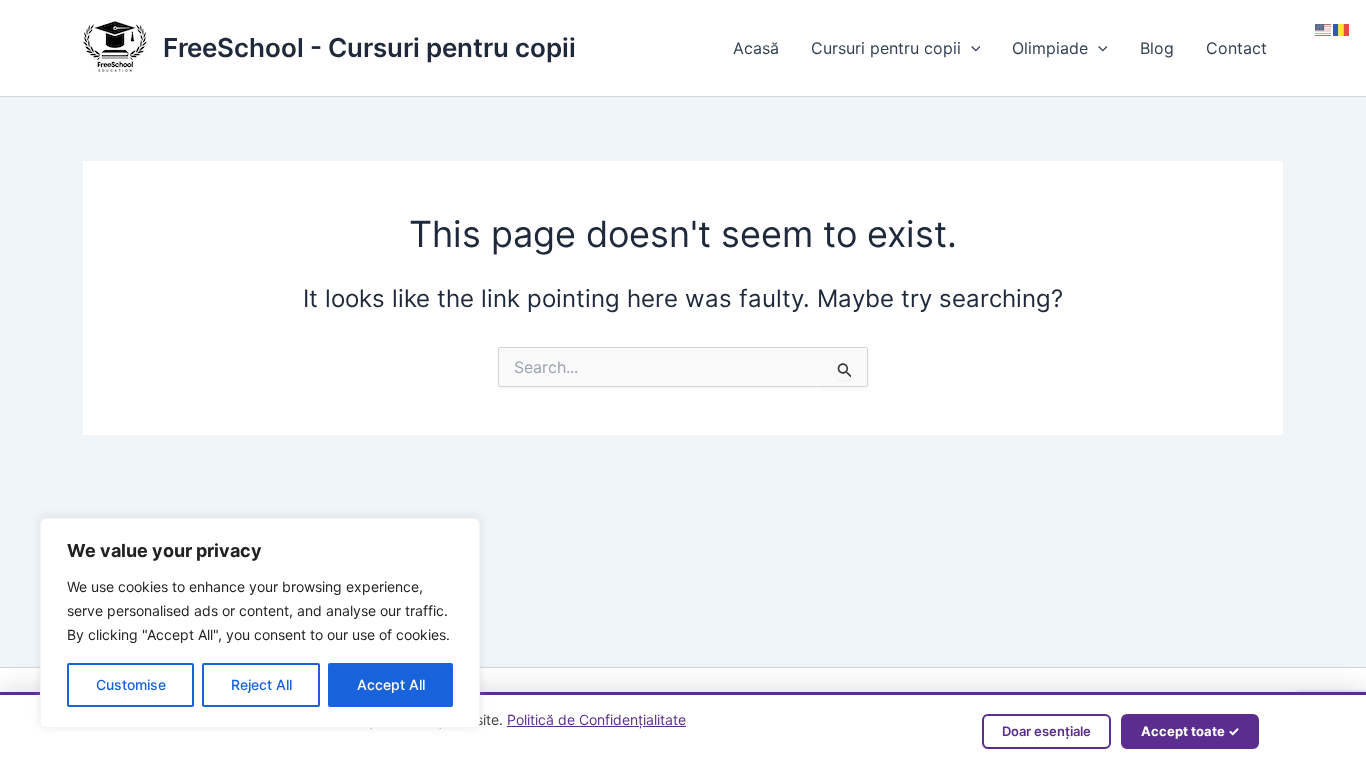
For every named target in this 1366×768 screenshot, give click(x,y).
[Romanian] (1342, 28)
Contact (1236, 48)
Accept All (391, 684)
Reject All (261, 684)
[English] (1324, 28)
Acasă (756, 48)
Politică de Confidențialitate (596, 719)
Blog (1157, 48)
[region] (260, 623)
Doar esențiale (1046, 731)
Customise (131, 684)
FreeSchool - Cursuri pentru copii (369, 47)
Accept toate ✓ (1190, 731)
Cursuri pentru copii (886, 48)
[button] (971, 48)
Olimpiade (1050, 48)
